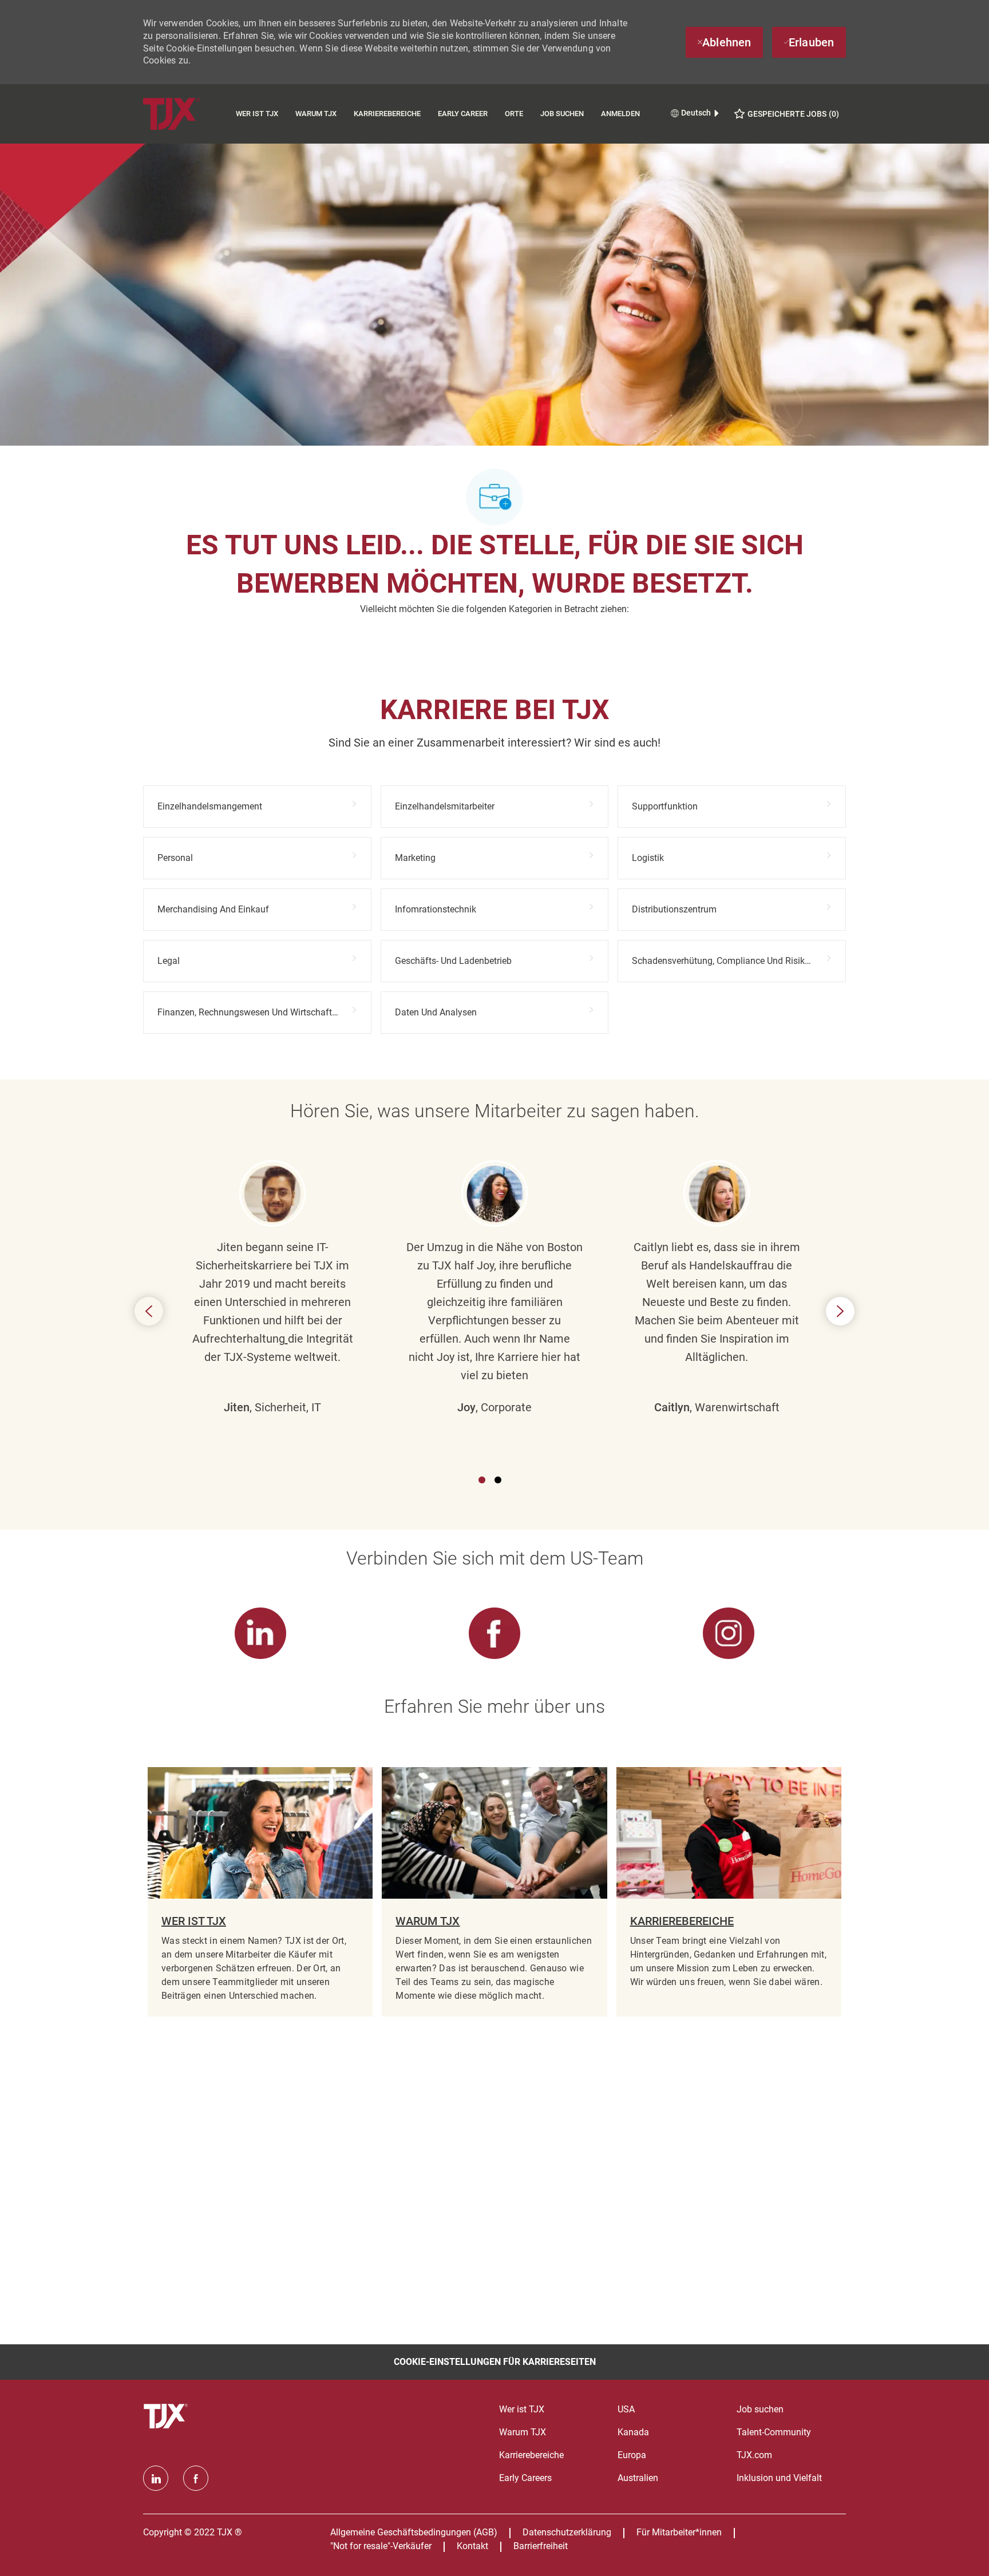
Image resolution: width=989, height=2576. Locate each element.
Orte (514, 114)
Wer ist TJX (257, 114)
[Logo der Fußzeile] (167, 2416)
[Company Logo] (185, 114)
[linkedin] (156, 2478)
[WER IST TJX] (260, 1892)
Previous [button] (149, 1311)
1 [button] (482, 1480)
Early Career (463, 114)
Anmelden (620, 114)
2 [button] (498, 1480)
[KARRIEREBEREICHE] (729, 1892)
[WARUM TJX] (494, 1892)
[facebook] (196, 2478)
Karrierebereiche (387, 114)
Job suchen (562, 114)
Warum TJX (316, 114)
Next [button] (840, 1311)
